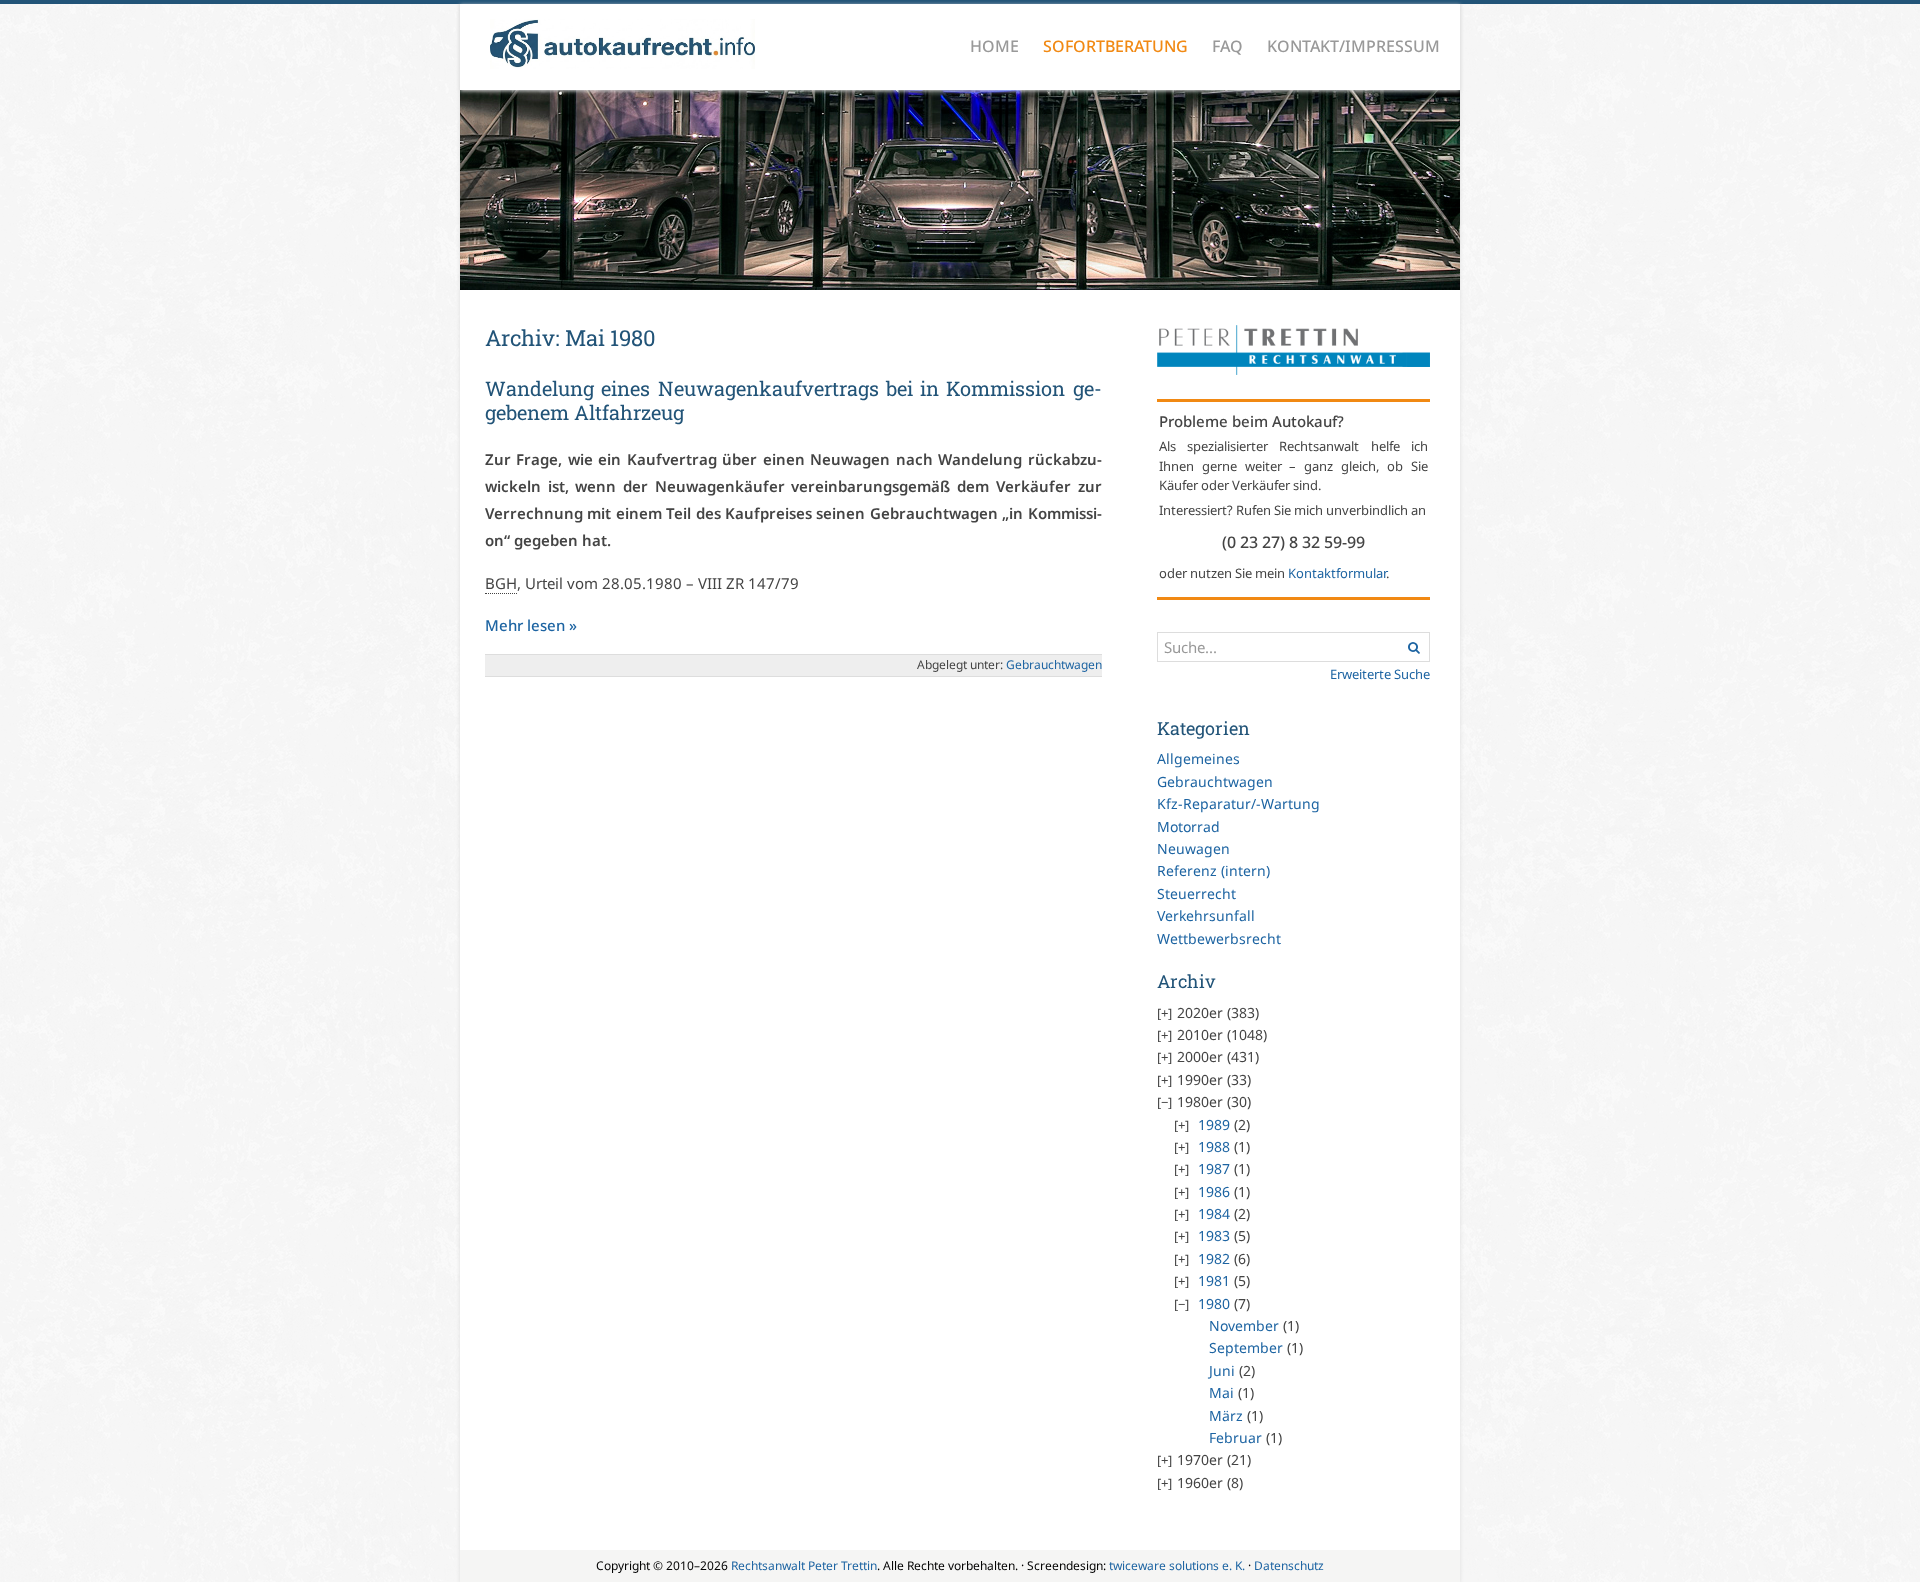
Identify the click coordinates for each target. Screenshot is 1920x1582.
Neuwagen (1193, 848)
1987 (1214, 1168)
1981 (1214, 1280)
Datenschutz (1289, 1565)
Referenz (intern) (1213, 870)
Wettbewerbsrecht (1219, 938)
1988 (1214, 1146)
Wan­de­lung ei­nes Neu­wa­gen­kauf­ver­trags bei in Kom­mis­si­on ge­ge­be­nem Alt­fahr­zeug (793, 400)
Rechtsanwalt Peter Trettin (804, 1565)
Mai (1221, 1392)
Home (994, 46)
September (1246, 1347)
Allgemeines (1198, 758)
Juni (1222, 1370)
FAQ (1227, 46)
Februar (1235, 1437)
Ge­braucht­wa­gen (1054, 664)
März (1226, 1415)
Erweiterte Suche (1380, 674)
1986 (1214, 1191)
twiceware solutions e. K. (1177, 1565)
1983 (1214, 1235)
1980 (1214, 1303)
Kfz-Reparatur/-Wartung (1238, 803)
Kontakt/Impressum (1353, 46)
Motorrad (1188, 826)
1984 (1214, 1213)
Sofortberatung (1115, 46)
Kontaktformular (1337, 573)
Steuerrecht (1196, 893)
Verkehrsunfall (1206, 915)
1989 (1214, 1124)
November (1244, 1325)
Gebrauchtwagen (1215, 781)
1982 (1214, 1258)
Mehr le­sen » (531, 625)
